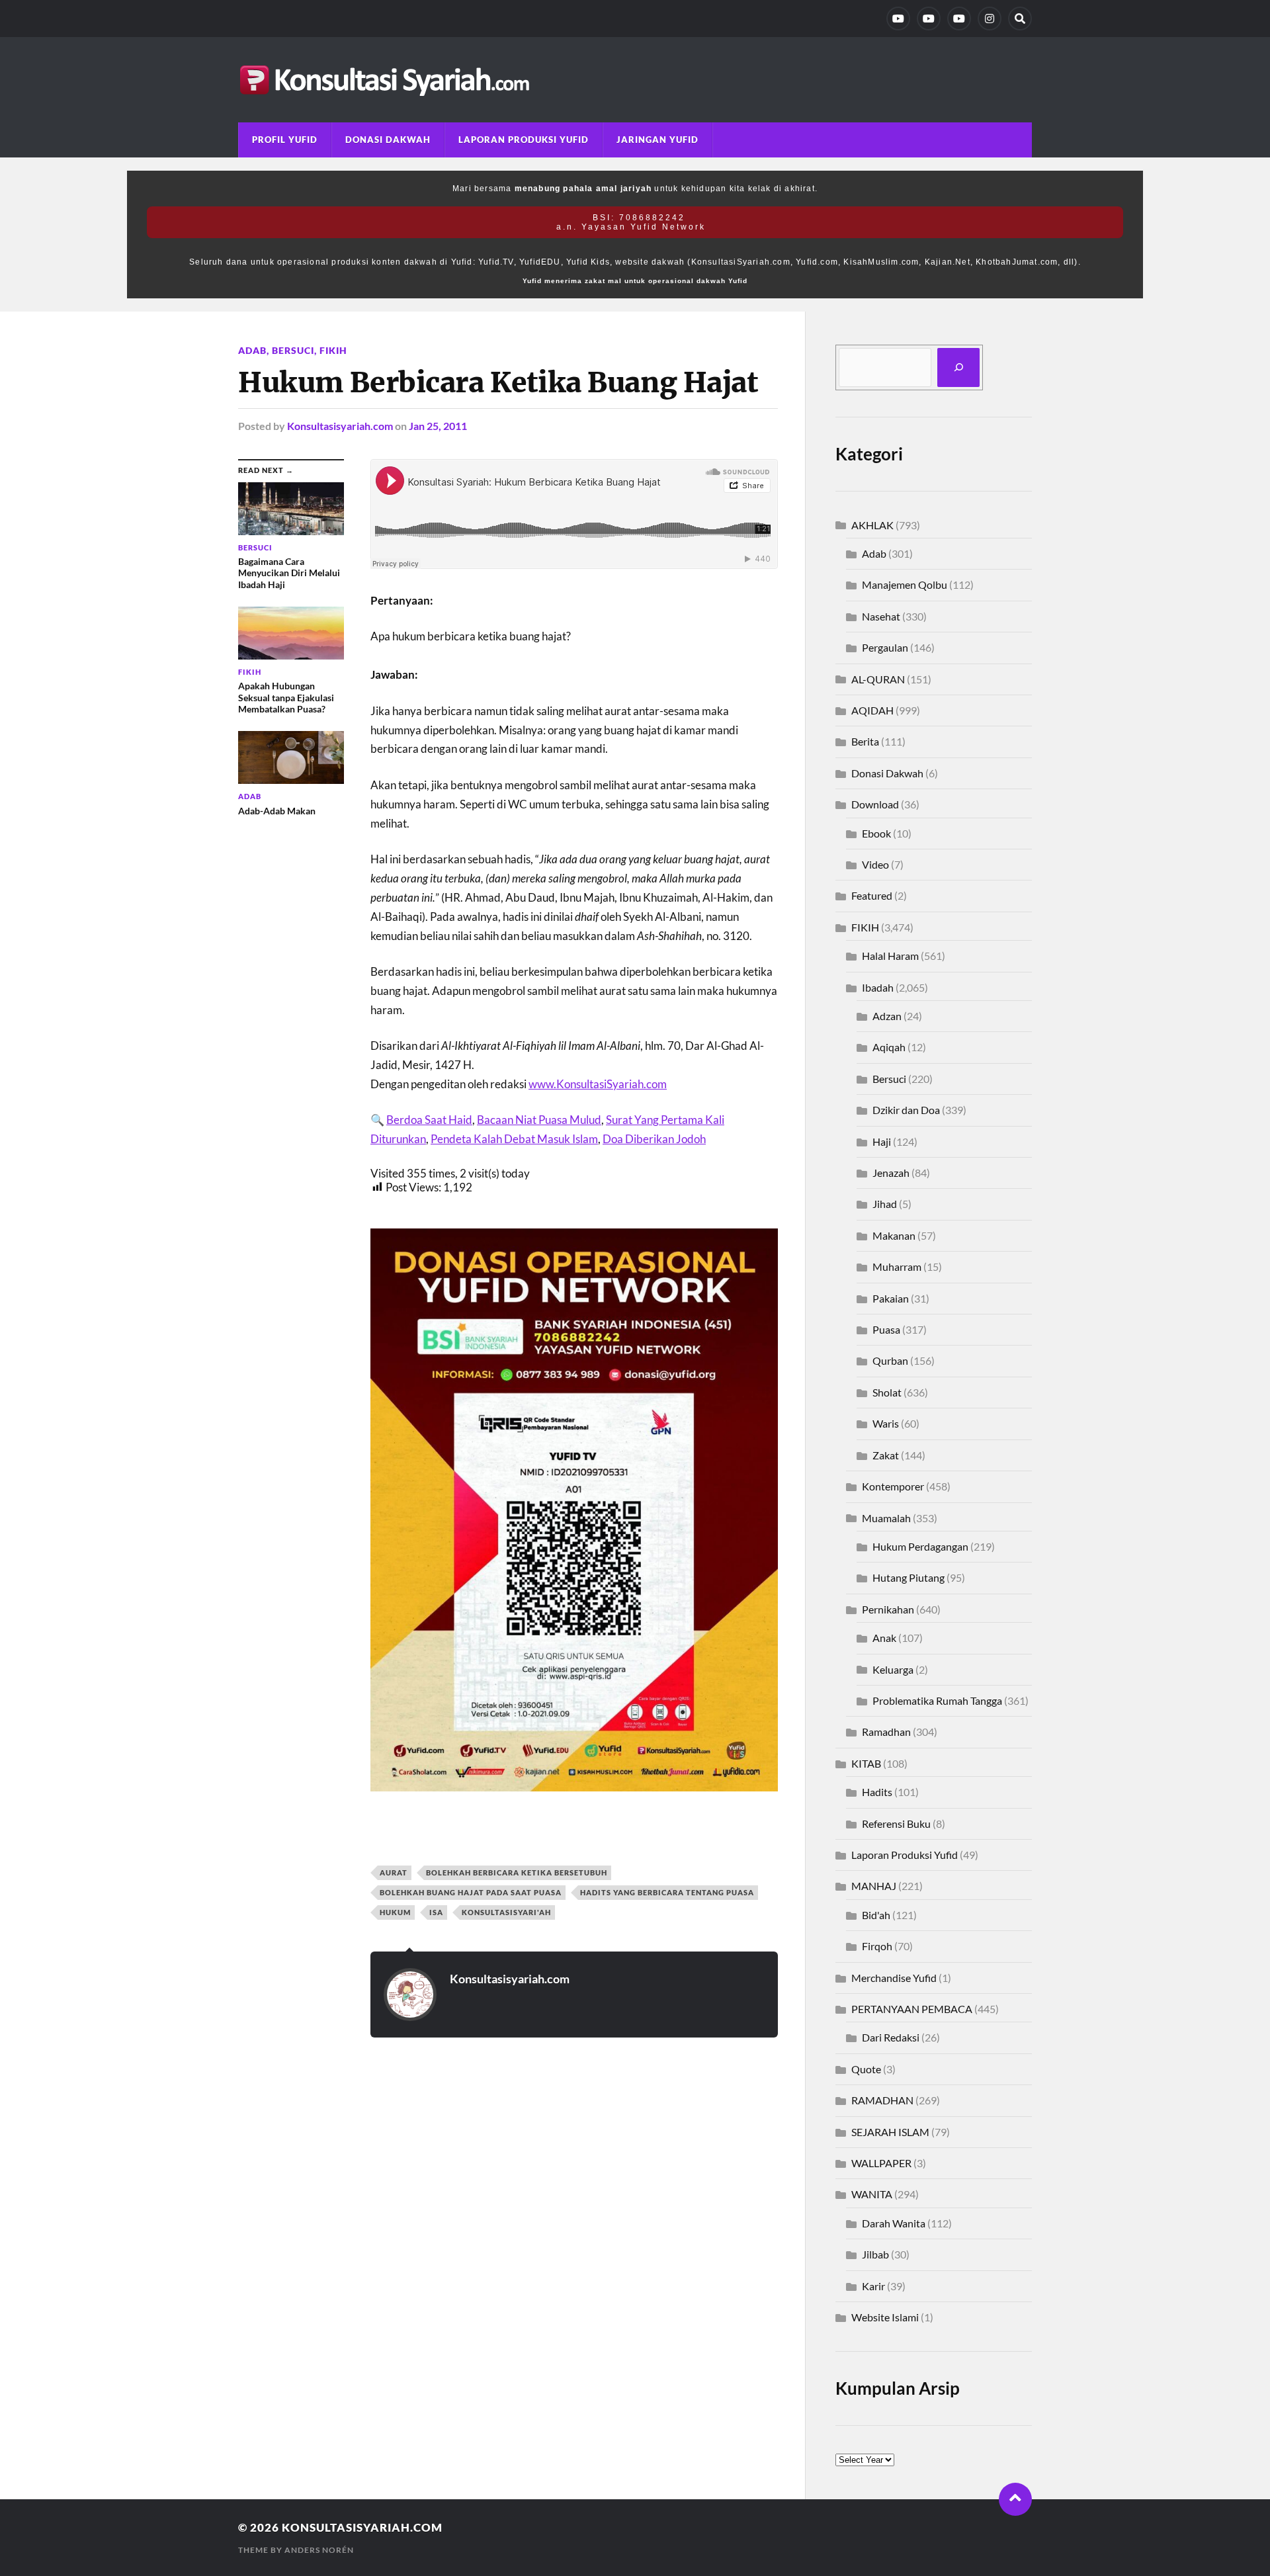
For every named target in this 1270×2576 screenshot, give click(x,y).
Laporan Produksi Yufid (524, 140)
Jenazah (891, 1173)
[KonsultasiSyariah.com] (635, 80)
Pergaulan (885, 647)
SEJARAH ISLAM (890, 2132)
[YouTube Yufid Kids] (959, 19)
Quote (866, 2069)
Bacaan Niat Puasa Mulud (539, 1120)
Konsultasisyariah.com (340, 426)
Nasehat (881, 616)
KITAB (866, 1763)
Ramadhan (886, 1732)
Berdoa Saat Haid (429, 1120)
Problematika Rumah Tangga (937, 1700)
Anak (884, 1638)
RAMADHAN (882, 2100)
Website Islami (885, 2317)
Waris (886, 1423)
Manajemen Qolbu (905, 584)
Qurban (890, 1360)
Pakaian (891, 1298)
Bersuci (293, 350)
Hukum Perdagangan (920, 1546)
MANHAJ (874, 1886)
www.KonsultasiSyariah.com (598, 1084)
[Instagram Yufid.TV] (990, 19)
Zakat (886, 1455)
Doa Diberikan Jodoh (654, 1139)
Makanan (894, 1235)
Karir (873, 2286)
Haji (882, 1141)
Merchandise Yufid (894, 1978)
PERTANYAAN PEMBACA (912, 2009)
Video (875, 864)
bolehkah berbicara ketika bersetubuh (517, 1872)
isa (436, 1912)
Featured (872, 895)
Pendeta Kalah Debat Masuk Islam (514, 1139)
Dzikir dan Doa (906, 1110)
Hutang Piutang (909, 1577)
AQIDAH (872, 710)
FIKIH (333, 350)
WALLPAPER (881, 2163)
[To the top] (1015, 2499)
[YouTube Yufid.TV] (898, 19)
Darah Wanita (894, 2223)
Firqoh (877, 1946)
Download (875, 804)
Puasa (886, 1329)
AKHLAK (872, 525)
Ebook (876, 833)
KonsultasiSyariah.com (362, 2527)
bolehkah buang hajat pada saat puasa (471, 1892)
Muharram (897, 1267)
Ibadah (878, 987)
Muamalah (886, 1518)
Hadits (877, 1792)
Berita (865, 741)
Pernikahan (888, 1609)
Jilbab (875, 2254)
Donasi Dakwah (388, 140)
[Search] (1020, 19)
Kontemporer (893, 1486)
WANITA (872, 2194)
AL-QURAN (878, 679)
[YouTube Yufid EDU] (929, 19)
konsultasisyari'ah (506, 1912)
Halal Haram (890, 956)
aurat (394, 1872)
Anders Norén (319, 2550)
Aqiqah (889, 1047)
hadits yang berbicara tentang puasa (667, 1892)
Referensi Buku (896, 1824)
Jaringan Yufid (657, 140)
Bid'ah (876, 1915)
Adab (252, 350)
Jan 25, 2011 (438, 426)
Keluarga (893, 1669)
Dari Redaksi (891, 2037)
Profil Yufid (285, 140)
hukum (395, 1912)
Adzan (887, 1016)
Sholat (887, 1392)
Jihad (885, 1204)
